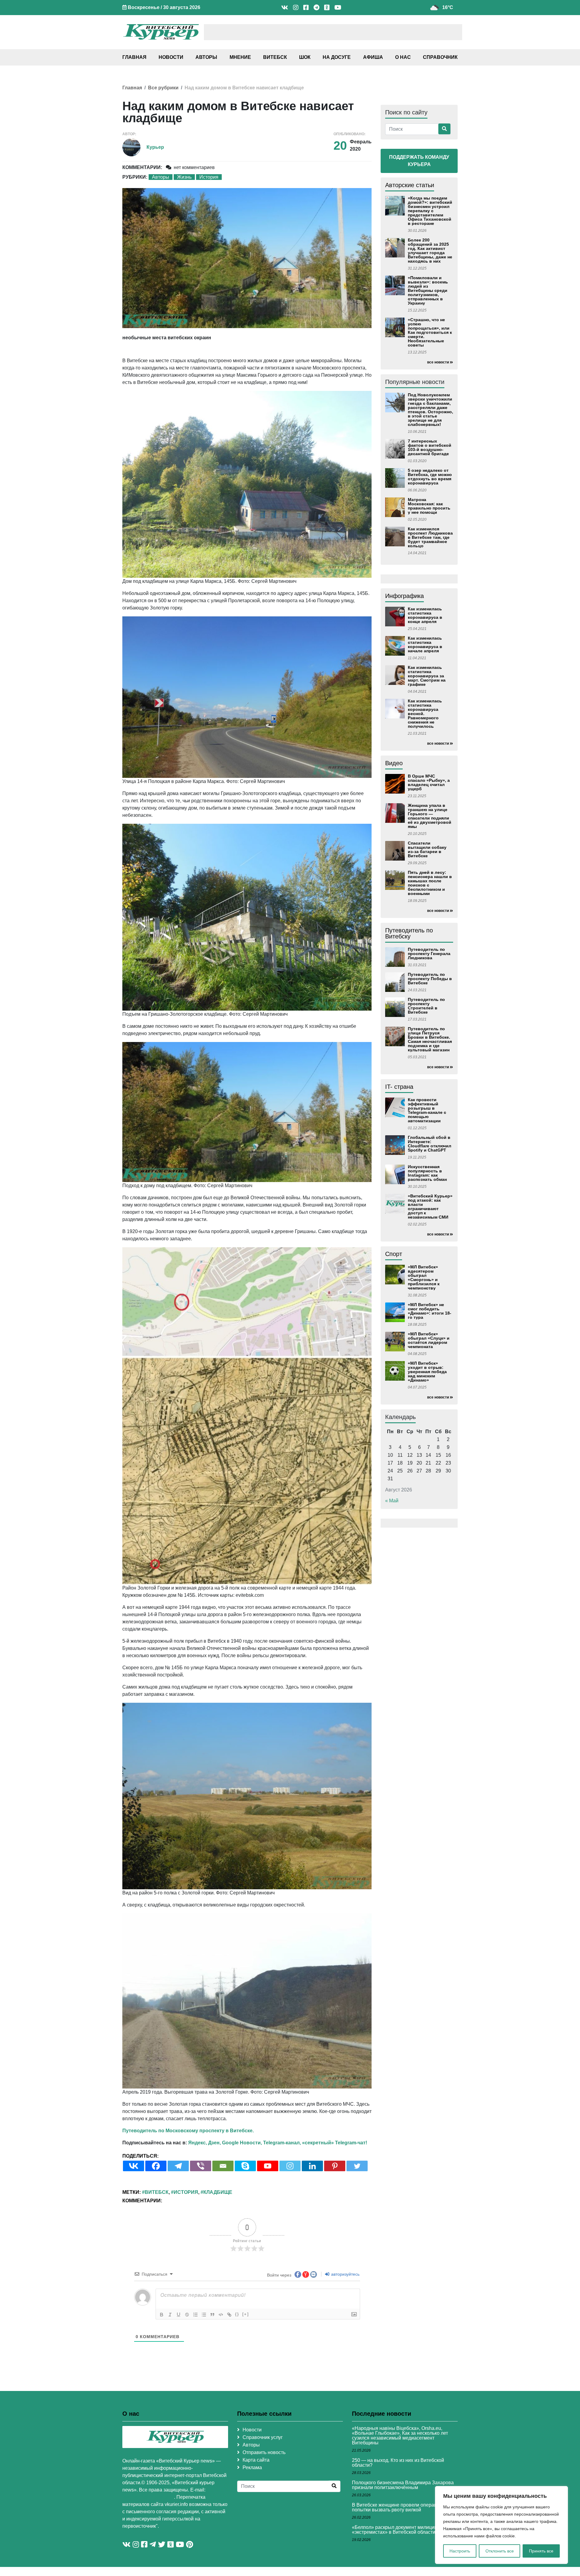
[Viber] (201, 2166)
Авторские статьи (410, 185)
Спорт (394, 1254)
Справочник (440, 57)
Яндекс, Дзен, (205, 2143)
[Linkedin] (312, 2166)
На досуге (337, 57)
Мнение (240, 57)
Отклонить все (500, 2551)
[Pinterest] (335, 2166)
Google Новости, (242, 2143)
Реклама (252, 2467)
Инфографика (404, 596)
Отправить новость (264, 2452)
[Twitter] (357, 2166)
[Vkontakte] (134, 2166)
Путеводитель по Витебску (409, 933)
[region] (501, 2525)
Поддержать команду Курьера (419, 161)
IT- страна (399, 1087)
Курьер (155, 147)
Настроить (460, 2551)
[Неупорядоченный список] (204, 2315)
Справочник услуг (263, 2437)
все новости (438, 362)
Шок (305, 57)
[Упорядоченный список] (195, 2315)
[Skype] (245, 2166)
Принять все (541, 2551)
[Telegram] (178, 2166)
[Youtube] (268, 2166)
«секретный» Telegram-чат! (335, 2143)
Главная (134, 57)
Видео (394, 763)
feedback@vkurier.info (148, 2497)
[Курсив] (170, 2315)
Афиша (373, 57)
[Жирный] (162, 2315)
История (209, 177)
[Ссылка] (229, 2315)
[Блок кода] (221, 2315)
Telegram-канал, (282, 2143)
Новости (171, 57)
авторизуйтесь (345, 2274)
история (186, 2192)
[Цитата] (212, 2315)
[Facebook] (156, 2166)
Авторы (206, 57)
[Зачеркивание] (187, 2315)
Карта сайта (256, 2460)
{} (237, 2314)
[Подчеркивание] (179, 2315)
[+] (246, 2314)
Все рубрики (163, 88)
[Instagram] (290, 2166)
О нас (403, 57)
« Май (392, 1501)
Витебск (275, 57)
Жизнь (184, 177)
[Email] (223, 2166)
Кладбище (218, 2192)
